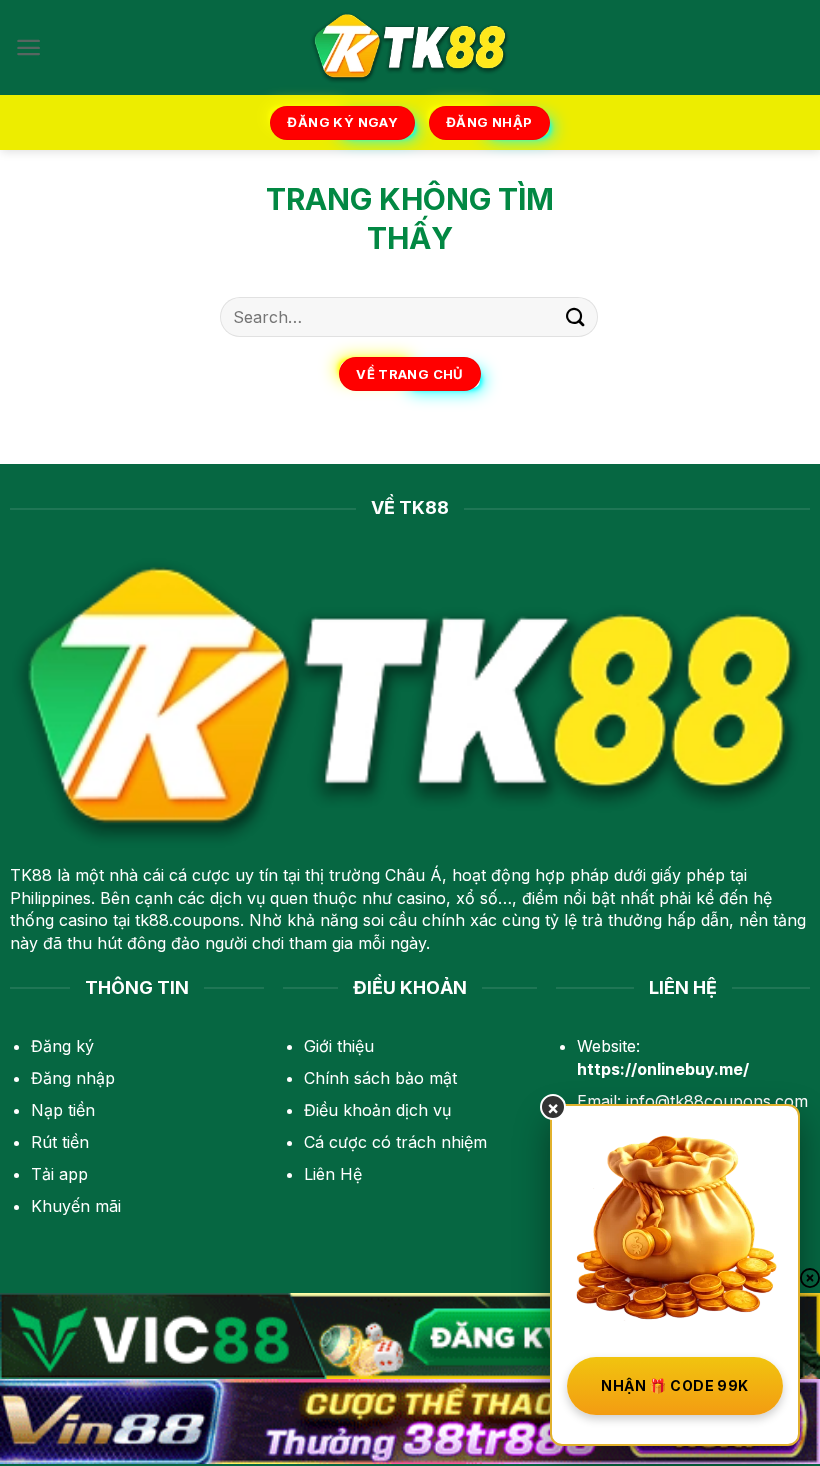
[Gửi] (576, 316)
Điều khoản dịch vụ (377, 1110)
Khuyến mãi (76, 1206)
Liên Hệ (333, 1174)
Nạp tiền (63, 1110)
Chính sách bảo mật (380, 1078)
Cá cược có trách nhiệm (395, 1142)
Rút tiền (60, 1142)
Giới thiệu (339, 1046)
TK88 (31, 875)
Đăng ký (62, 1046)
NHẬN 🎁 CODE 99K (674, 1385)
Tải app (59, 1174)
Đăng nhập (73, 1078)
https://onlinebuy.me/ (663, 1069)
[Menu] (28, 47)
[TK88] (410, 47)
